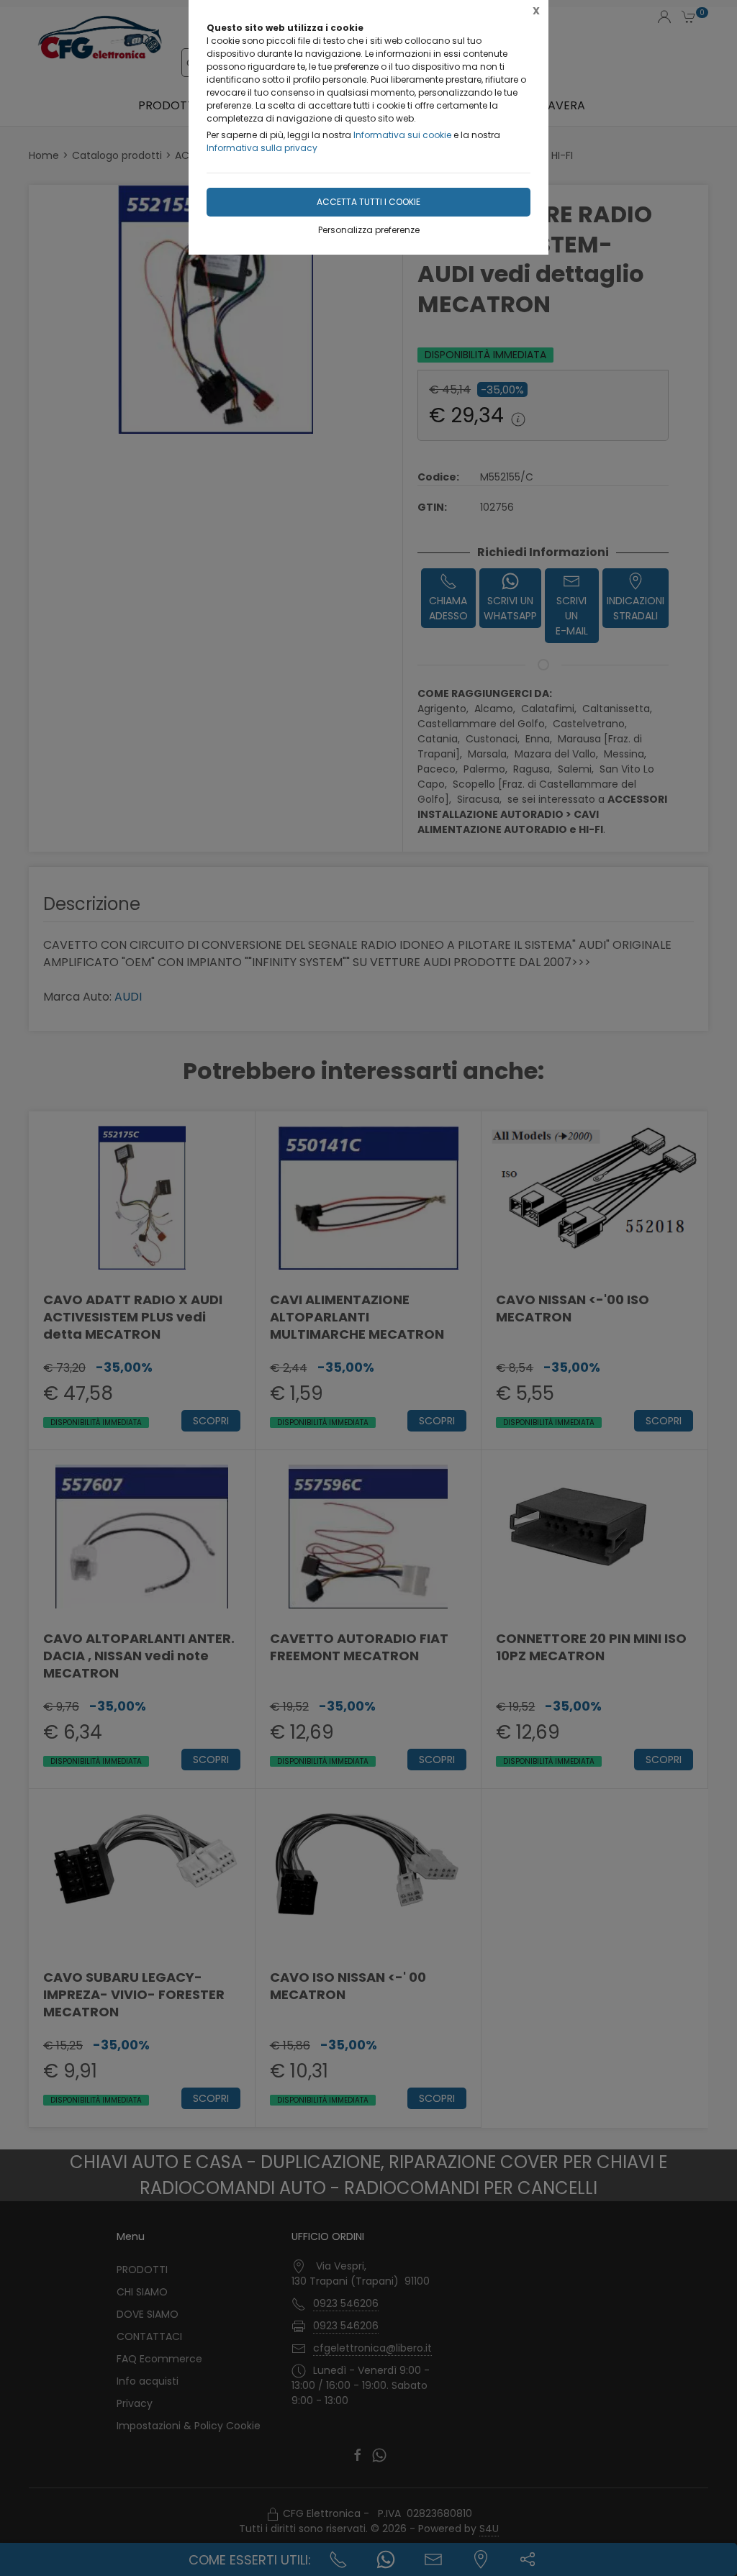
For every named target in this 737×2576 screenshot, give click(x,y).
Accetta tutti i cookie (368, 202)
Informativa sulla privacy (262, 148)
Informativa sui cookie (402, 135)
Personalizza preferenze (369, 230)
